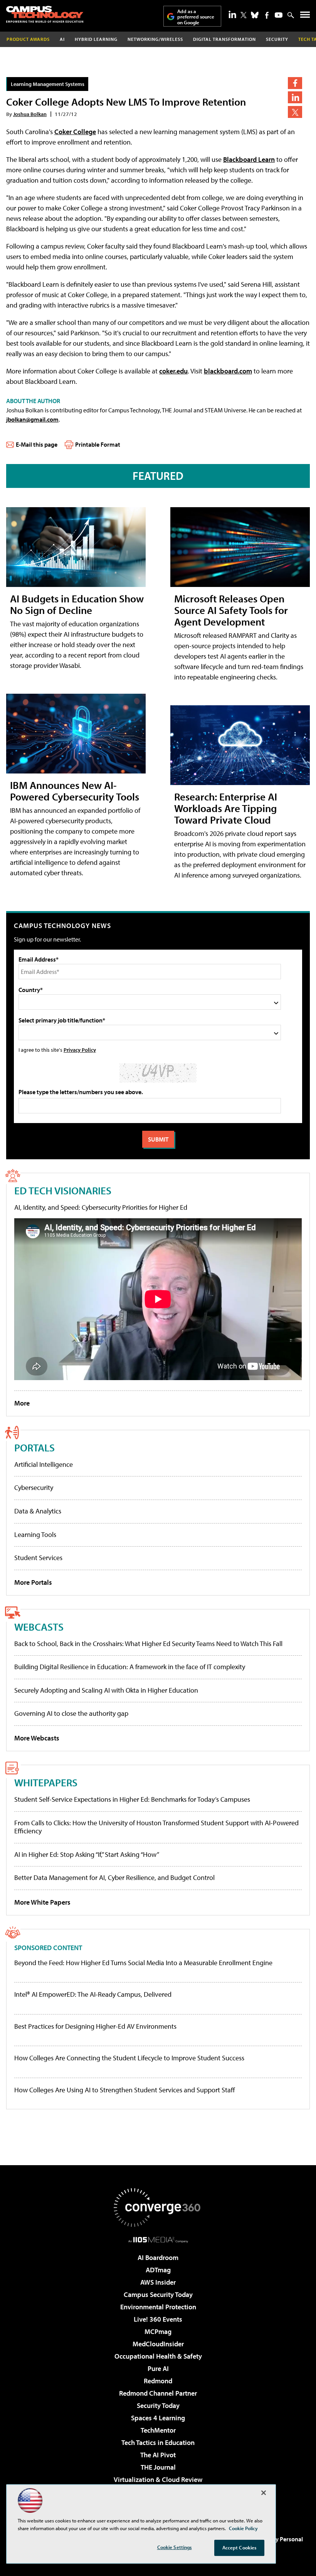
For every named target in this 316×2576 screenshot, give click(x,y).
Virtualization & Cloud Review (158, 2479)
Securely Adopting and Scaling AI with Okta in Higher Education (106, 1690)
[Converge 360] (158, 2208)
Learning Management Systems (48, 84)
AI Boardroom (158, 2257)
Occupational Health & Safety (158, 2356)
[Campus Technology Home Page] (45, 14)
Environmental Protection (158, 2307)
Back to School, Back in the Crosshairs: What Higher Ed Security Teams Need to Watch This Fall (148, 1644)
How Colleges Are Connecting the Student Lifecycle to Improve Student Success (129, 2058)
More (22, 1403)
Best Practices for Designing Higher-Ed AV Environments (95, 2026)
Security (277, 39)
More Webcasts (37, 1738)
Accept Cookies (240, 2547)
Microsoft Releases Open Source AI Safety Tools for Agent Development (231, 610)
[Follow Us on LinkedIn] (232, 14)
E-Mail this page (37, 444)
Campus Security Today (158, 2294)
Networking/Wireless (155, 39)
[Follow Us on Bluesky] (255, 15)
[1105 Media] (158, 2240)
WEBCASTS (39, 1627)
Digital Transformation (224, 39)
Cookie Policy (243, 2528)
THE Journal (158, 2467)
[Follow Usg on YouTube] (279, 15)
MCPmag (158, 2331)
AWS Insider (158, 2282)
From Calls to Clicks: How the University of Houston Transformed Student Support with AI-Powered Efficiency (156, 1827)
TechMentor (158, 2430)
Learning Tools (35, 1534)
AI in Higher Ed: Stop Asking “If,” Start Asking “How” (87, 1854)
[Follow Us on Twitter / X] (244, 15)
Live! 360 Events (158, 2319)
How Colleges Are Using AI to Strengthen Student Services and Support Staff (125, 2090)
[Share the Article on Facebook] (295, 83)
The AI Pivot (158, 2455)
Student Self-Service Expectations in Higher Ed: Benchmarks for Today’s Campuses (132, 1799)
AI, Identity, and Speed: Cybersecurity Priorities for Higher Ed (101, 1207)
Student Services (38, 1558)
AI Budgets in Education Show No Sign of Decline (77, 604)
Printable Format (98, 444)
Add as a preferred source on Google (196, 17)
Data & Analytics (38, 1511)
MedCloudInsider (158, 2344)
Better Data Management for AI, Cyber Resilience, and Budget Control (114, 1877)
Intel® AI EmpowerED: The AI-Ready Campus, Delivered (93, 1994)
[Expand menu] (305, 16)
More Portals (33, 1582)
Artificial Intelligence (44, 1464)
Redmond (158, 2381)
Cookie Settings (175, 2547)
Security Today (158, 2405)
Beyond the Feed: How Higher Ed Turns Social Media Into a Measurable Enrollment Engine (143, 1963)
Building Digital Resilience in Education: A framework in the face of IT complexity (130, 1667)
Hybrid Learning (96, 39)
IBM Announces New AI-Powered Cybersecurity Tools (75, 791)
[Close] (264, 2493)
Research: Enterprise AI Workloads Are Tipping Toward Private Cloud (226, 808)
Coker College (75, 132)
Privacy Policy (80, 1050)
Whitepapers (46, 1782)
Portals (34, 1447)
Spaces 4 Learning (158, 2418)
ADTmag (158, 2270)
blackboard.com (228, 371)
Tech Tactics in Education (158, 2442)
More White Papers (42, 1902)
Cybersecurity (34, 1487)
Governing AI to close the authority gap (71, 1713)
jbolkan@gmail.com (32, 419)
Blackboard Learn (249, 159)
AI (62, 39)
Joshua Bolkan (30, 114)
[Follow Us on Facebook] (267, 15)
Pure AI (158, 2368)
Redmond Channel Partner (158, 2393)
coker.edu (173, 371)
